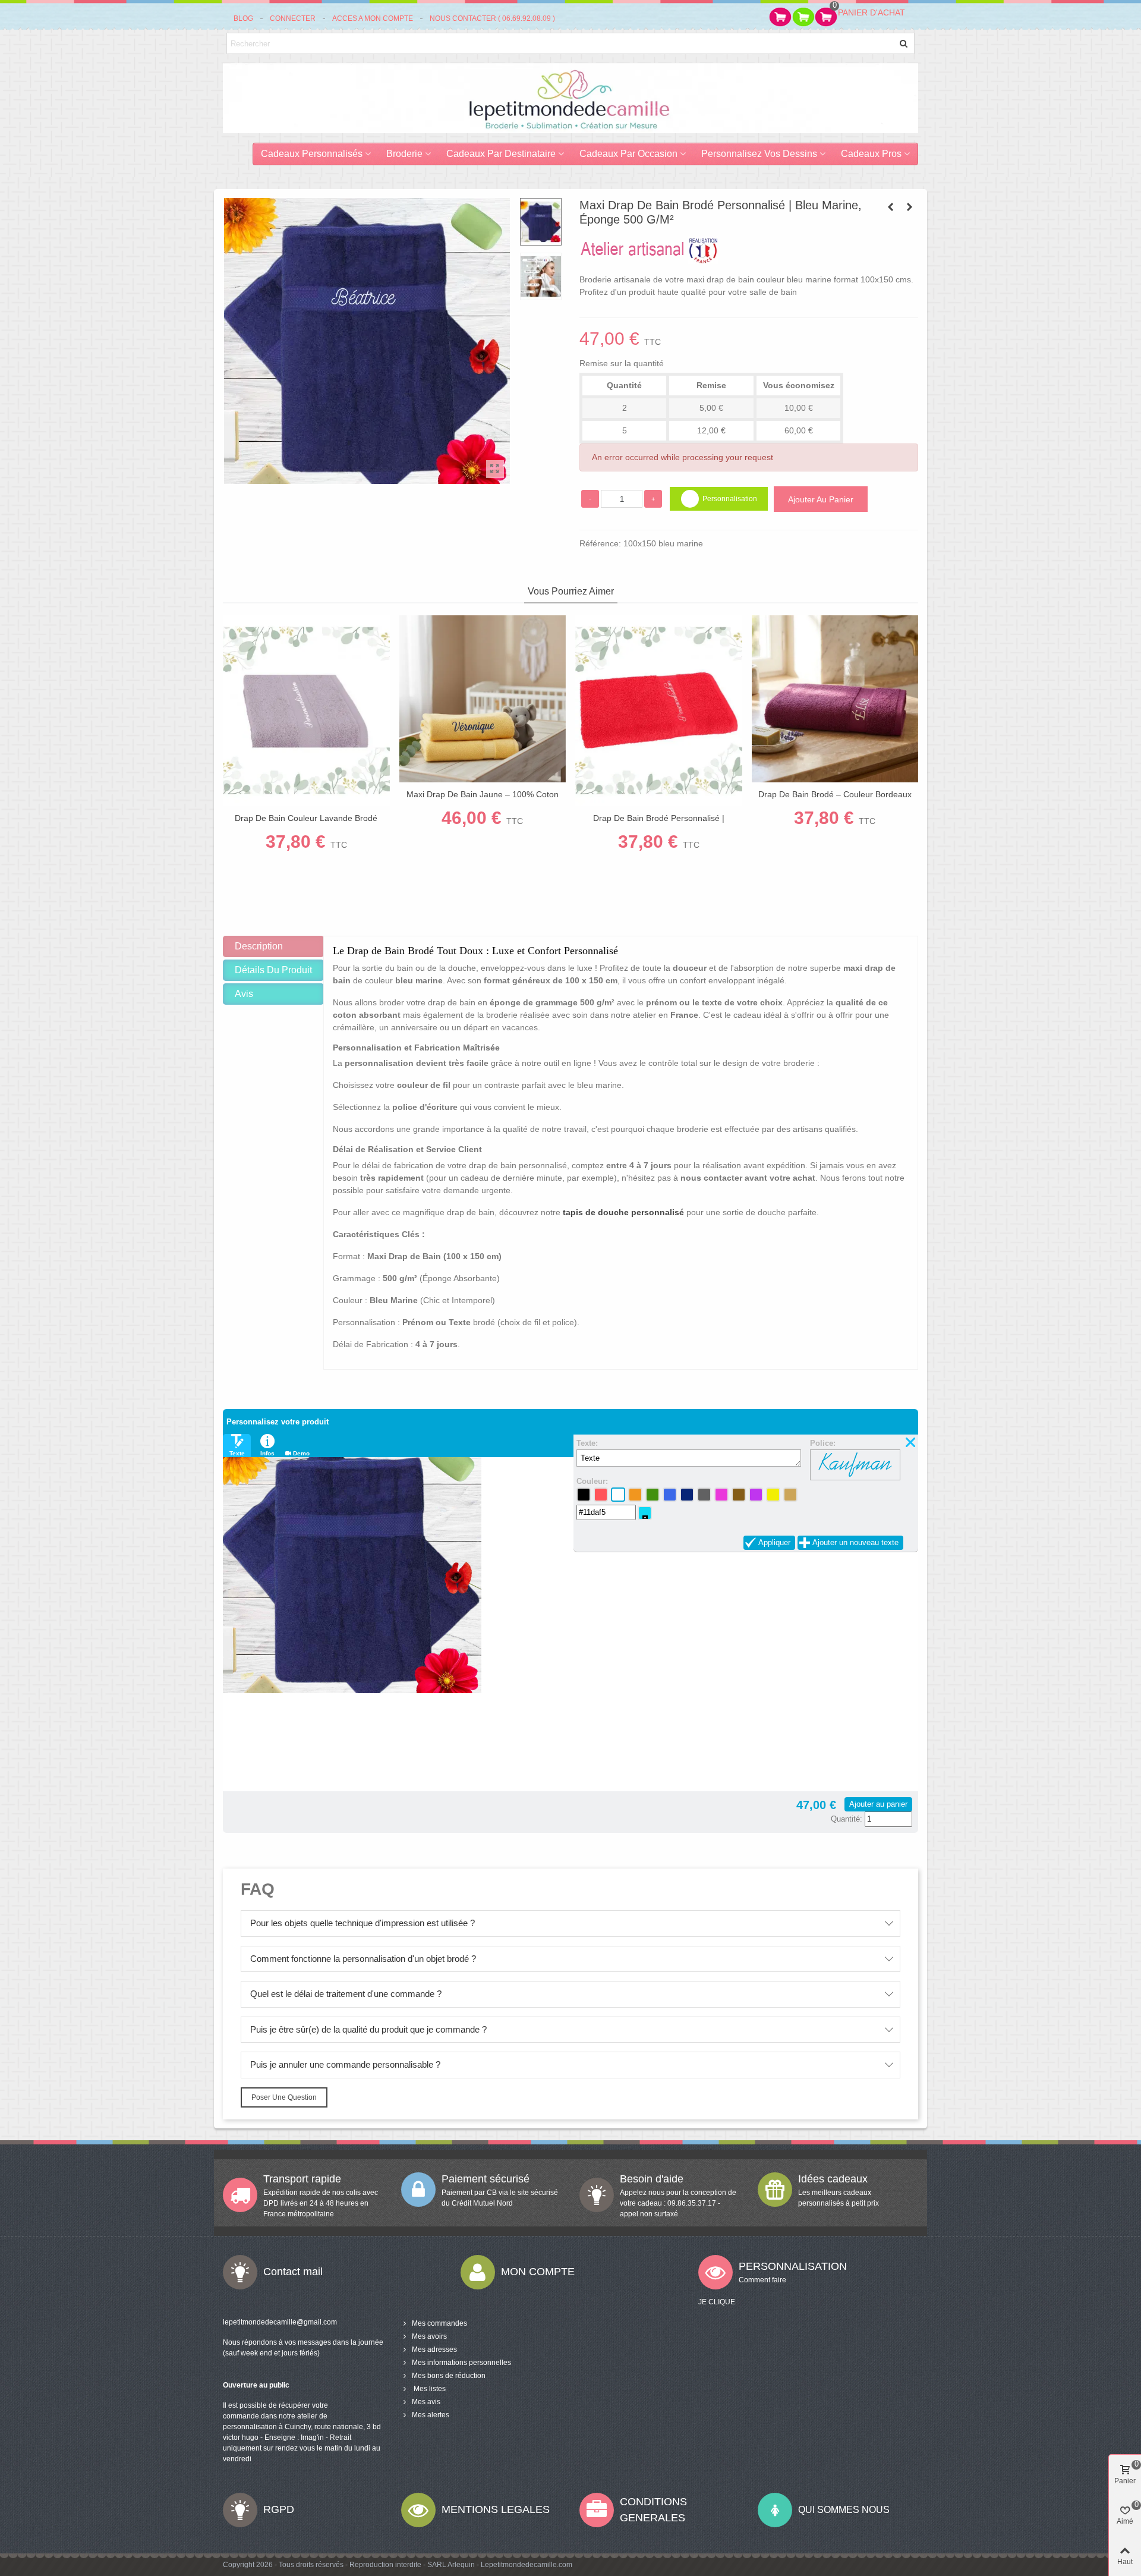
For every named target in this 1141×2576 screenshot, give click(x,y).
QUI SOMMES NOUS (844, 2510)
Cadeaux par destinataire (501, 154)
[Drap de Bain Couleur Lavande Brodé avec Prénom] (306, 711)
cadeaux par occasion (628, 154)
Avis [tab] (244, 994)
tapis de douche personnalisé (623, 1212)
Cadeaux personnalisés (312, 154)
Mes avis (426, 2402)
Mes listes (429, 2389)
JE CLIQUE (717, 2302)
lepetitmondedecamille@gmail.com (280, 2322)
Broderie (404, 154)
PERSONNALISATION (793, 2266)
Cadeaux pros (871, 154)
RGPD (279, 2509)
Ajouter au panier (878, 1804)
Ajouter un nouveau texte (855, 1542)
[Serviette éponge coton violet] (909, 207)
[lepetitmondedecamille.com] (570, 98)
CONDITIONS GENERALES (653, 2510)
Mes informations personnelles (461, 2363)
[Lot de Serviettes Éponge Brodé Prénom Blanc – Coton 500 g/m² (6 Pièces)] (890, 207)
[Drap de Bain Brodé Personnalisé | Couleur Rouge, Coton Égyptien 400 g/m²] (659, 711)
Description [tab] (259, 946)
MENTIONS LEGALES (496, 2509)
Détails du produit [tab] (273, 970)
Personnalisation (730, 499)
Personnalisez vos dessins (759, 154)
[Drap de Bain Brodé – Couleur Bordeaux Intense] (835, 699)
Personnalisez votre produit (278, 1422)
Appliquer (774, 1542)
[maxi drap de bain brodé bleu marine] (495, 469)
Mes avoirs (429, 2336)
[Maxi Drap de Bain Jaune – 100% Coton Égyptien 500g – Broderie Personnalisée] (483, 699)
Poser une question (284, 2097)
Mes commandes (439, 2323)
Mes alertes (431, 2415)
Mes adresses (434, 2349)
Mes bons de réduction (449, 2376)
